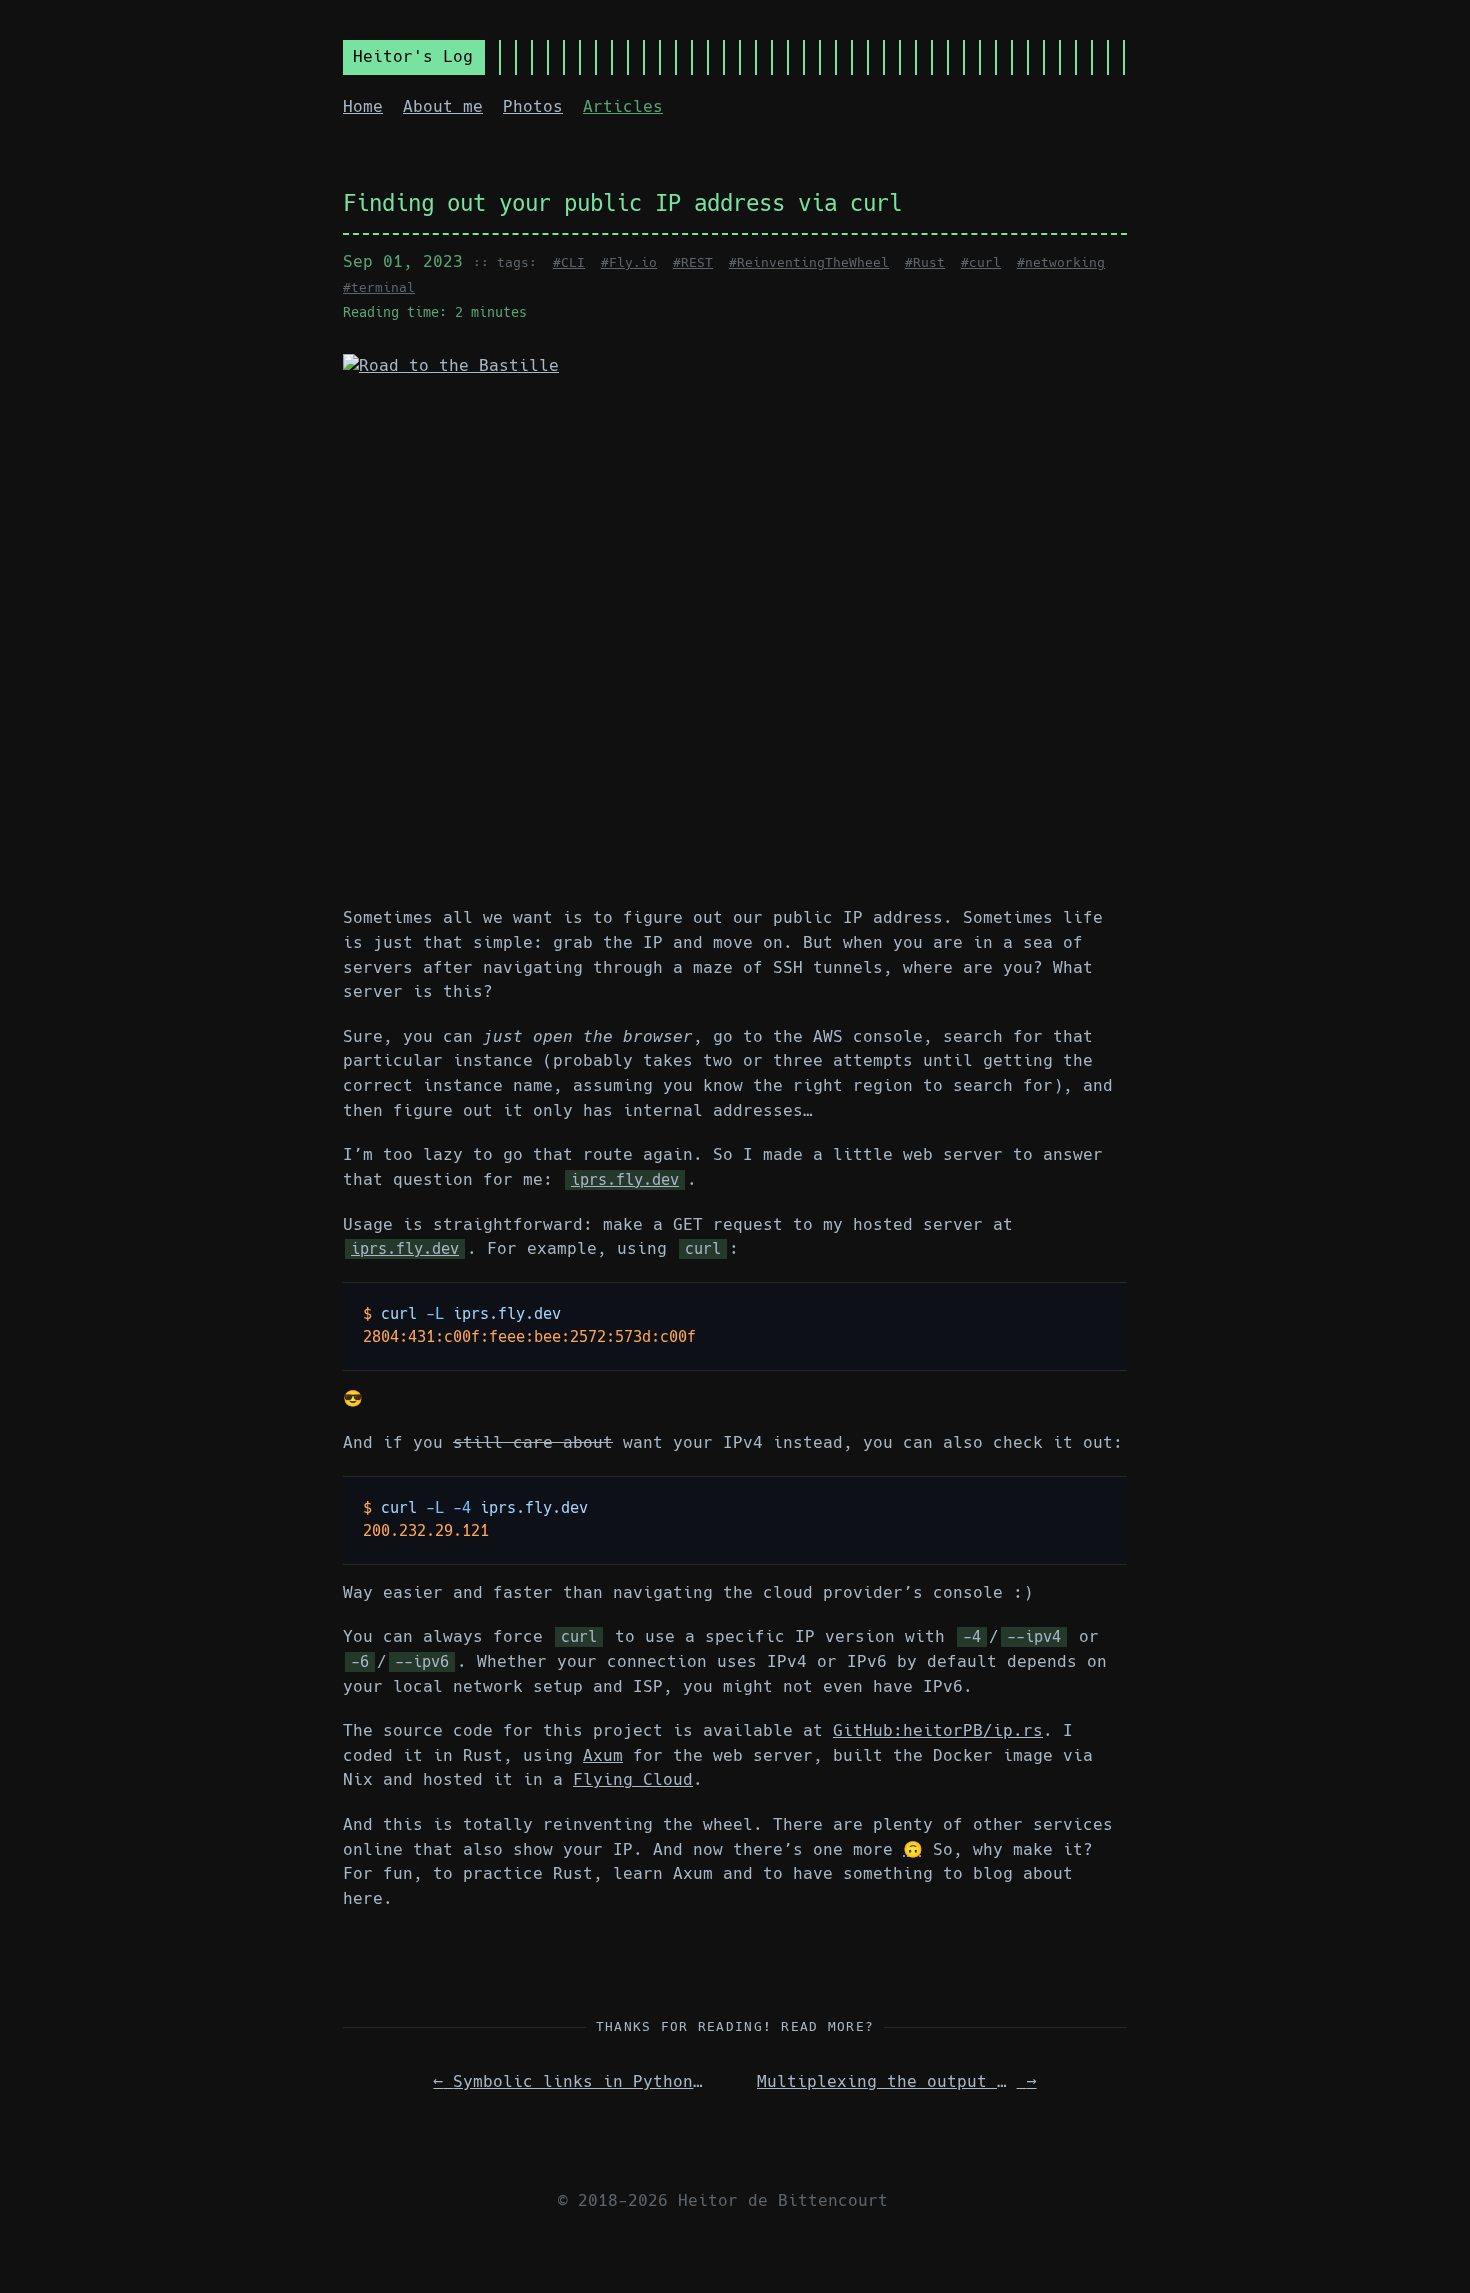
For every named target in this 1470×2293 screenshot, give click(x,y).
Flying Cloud (633, 1779)
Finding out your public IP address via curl (622, 203)
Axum (603, 1755)
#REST (693, 262)
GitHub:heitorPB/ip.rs (938, 1730)
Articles (623, 106)
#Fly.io (629, 262)
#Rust (925, 262)
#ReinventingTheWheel (809, 262)
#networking (1061, 262)
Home (363, 106)
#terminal (379, 287)
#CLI (569, 262)
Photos (533, 106)
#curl (981, 262)
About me (443, 106)
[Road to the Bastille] (735, 620)
